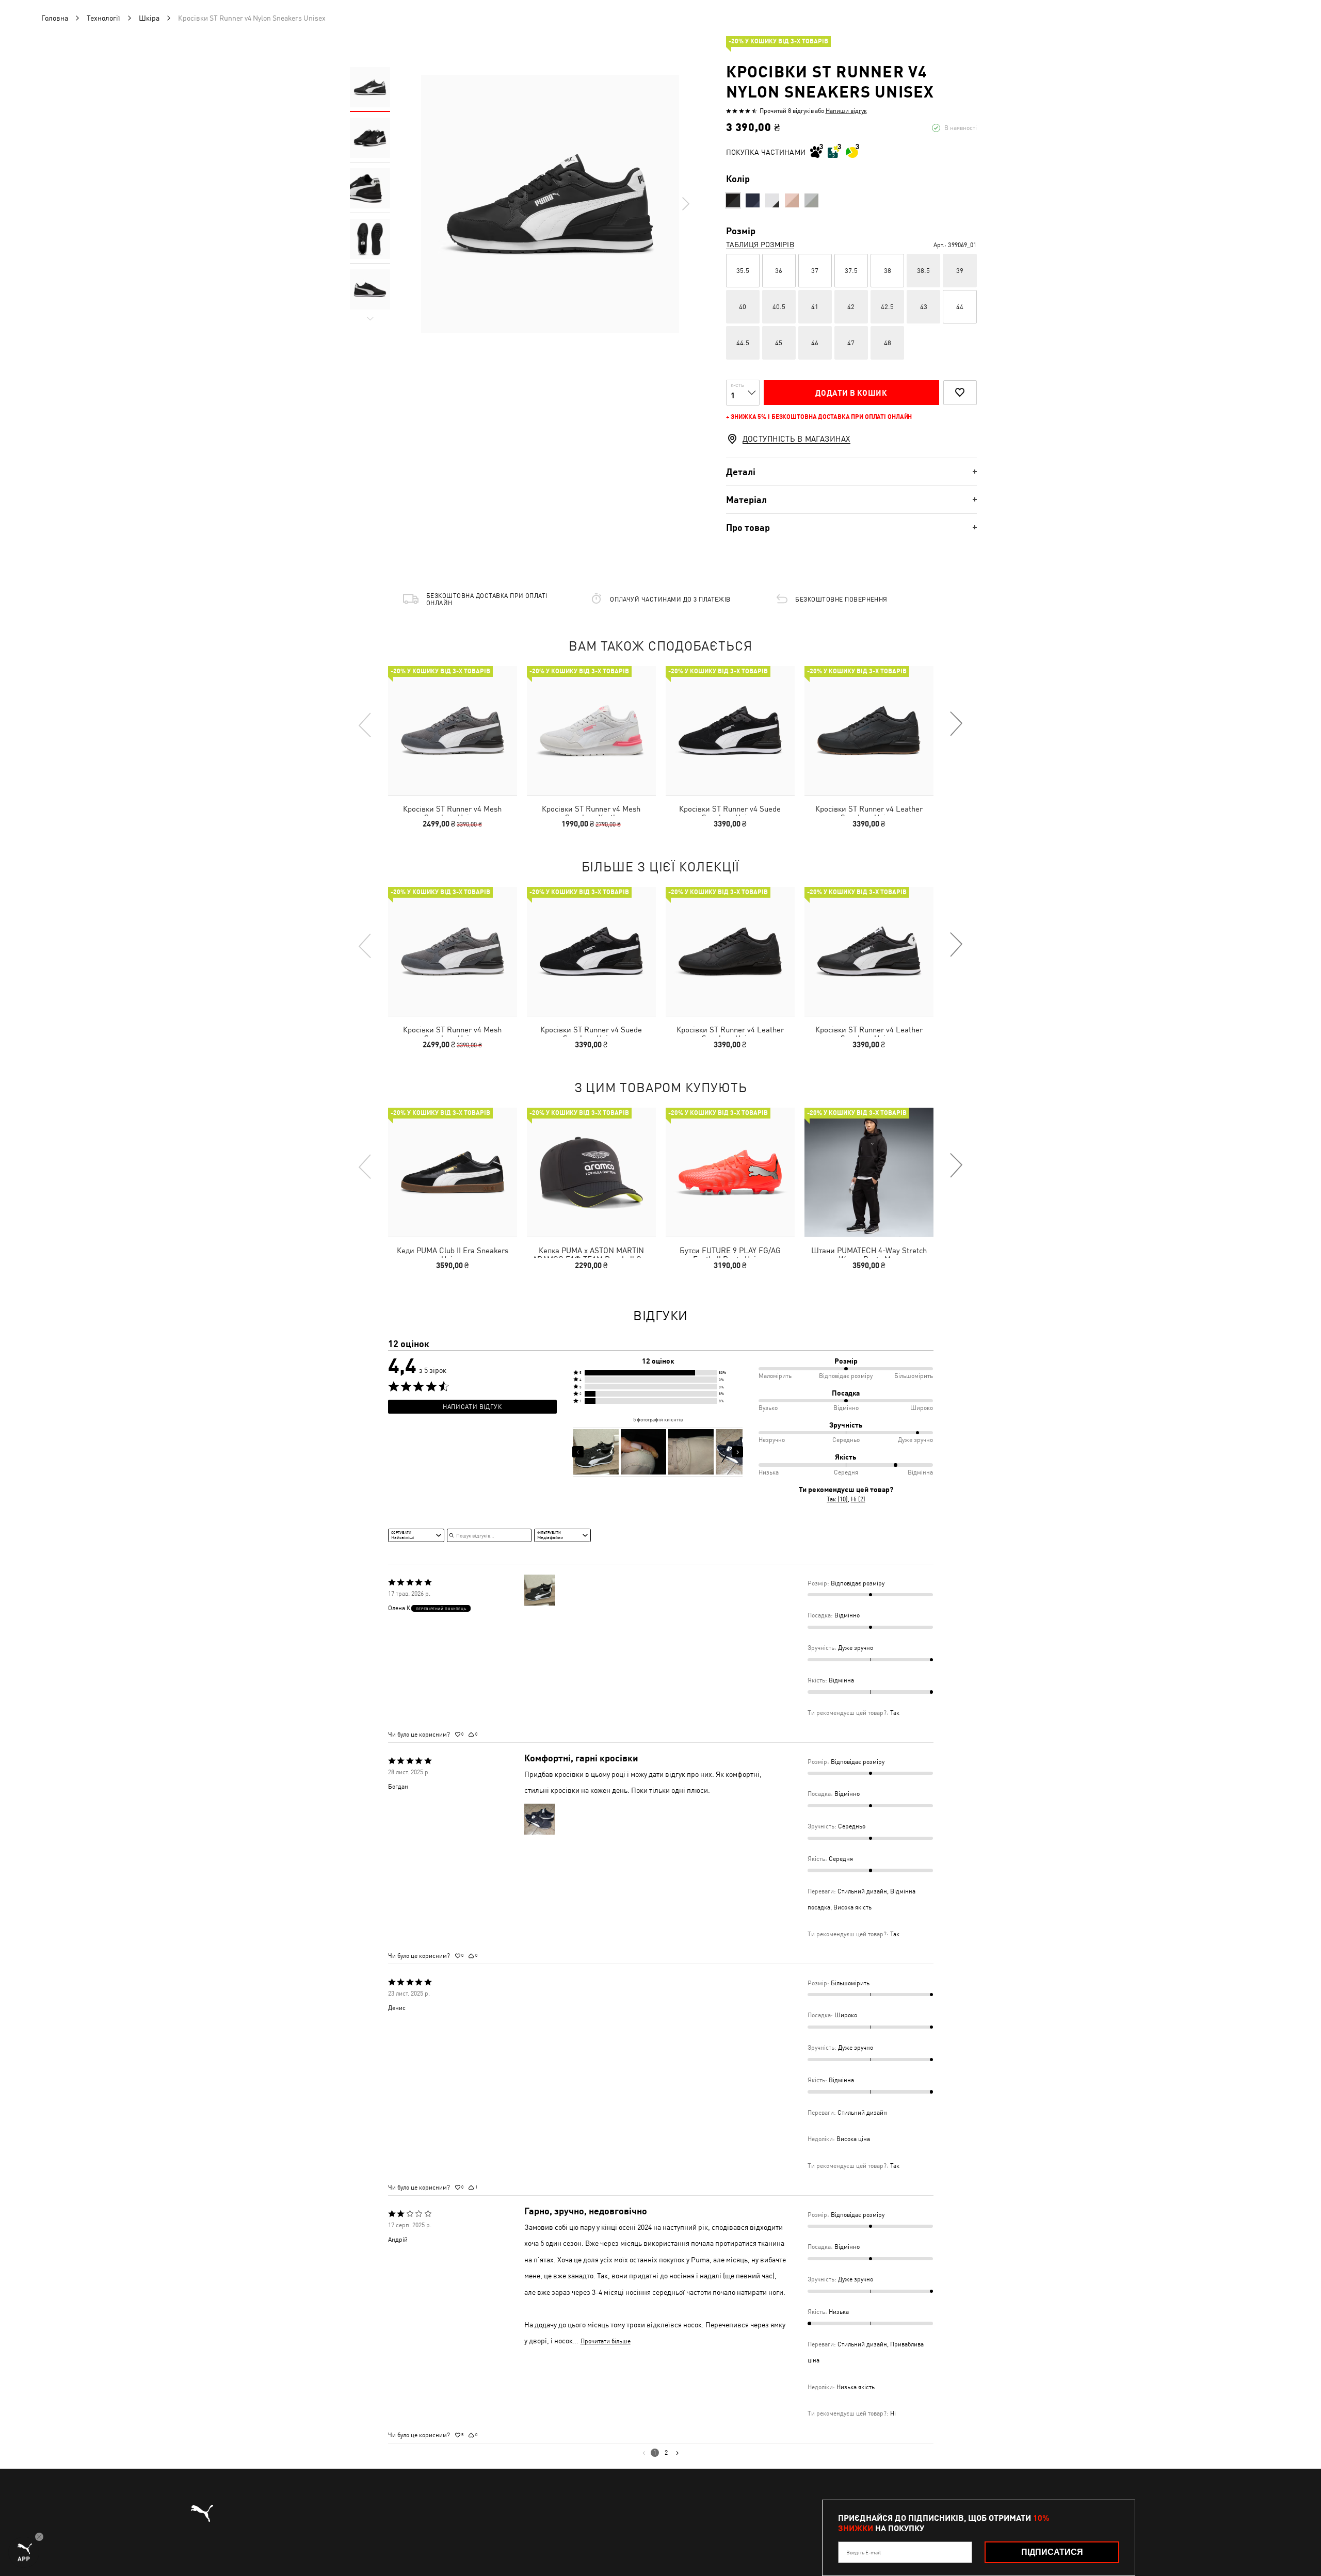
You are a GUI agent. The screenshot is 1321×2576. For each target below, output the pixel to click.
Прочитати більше (606, 2341)
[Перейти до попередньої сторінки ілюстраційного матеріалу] (578, 1452)
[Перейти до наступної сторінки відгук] (677, 2453)
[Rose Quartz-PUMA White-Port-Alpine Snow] (792, 200)
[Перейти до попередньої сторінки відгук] (644, 2453)
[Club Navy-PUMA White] (753, 200)
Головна (55, 18)
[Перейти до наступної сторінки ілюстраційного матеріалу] (738, 1452)
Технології (103, 18)
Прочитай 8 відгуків (787, 111)
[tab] (851, 472)
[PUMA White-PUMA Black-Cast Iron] (772, 200)
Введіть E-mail (864, 2552)
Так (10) (837, 1499)
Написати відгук (472, 1407)
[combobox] (416, 1535)
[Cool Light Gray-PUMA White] (811, 200)
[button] (658, 1373)
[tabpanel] (550, 204)
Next (685, 204)
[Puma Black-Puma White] (733, 200)
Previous (365, 724)
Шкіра (149, 18)
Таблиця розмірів (760, 245)
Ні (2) (858, 1499)
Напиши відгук (846, 111)
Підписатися (1052, 2552)
